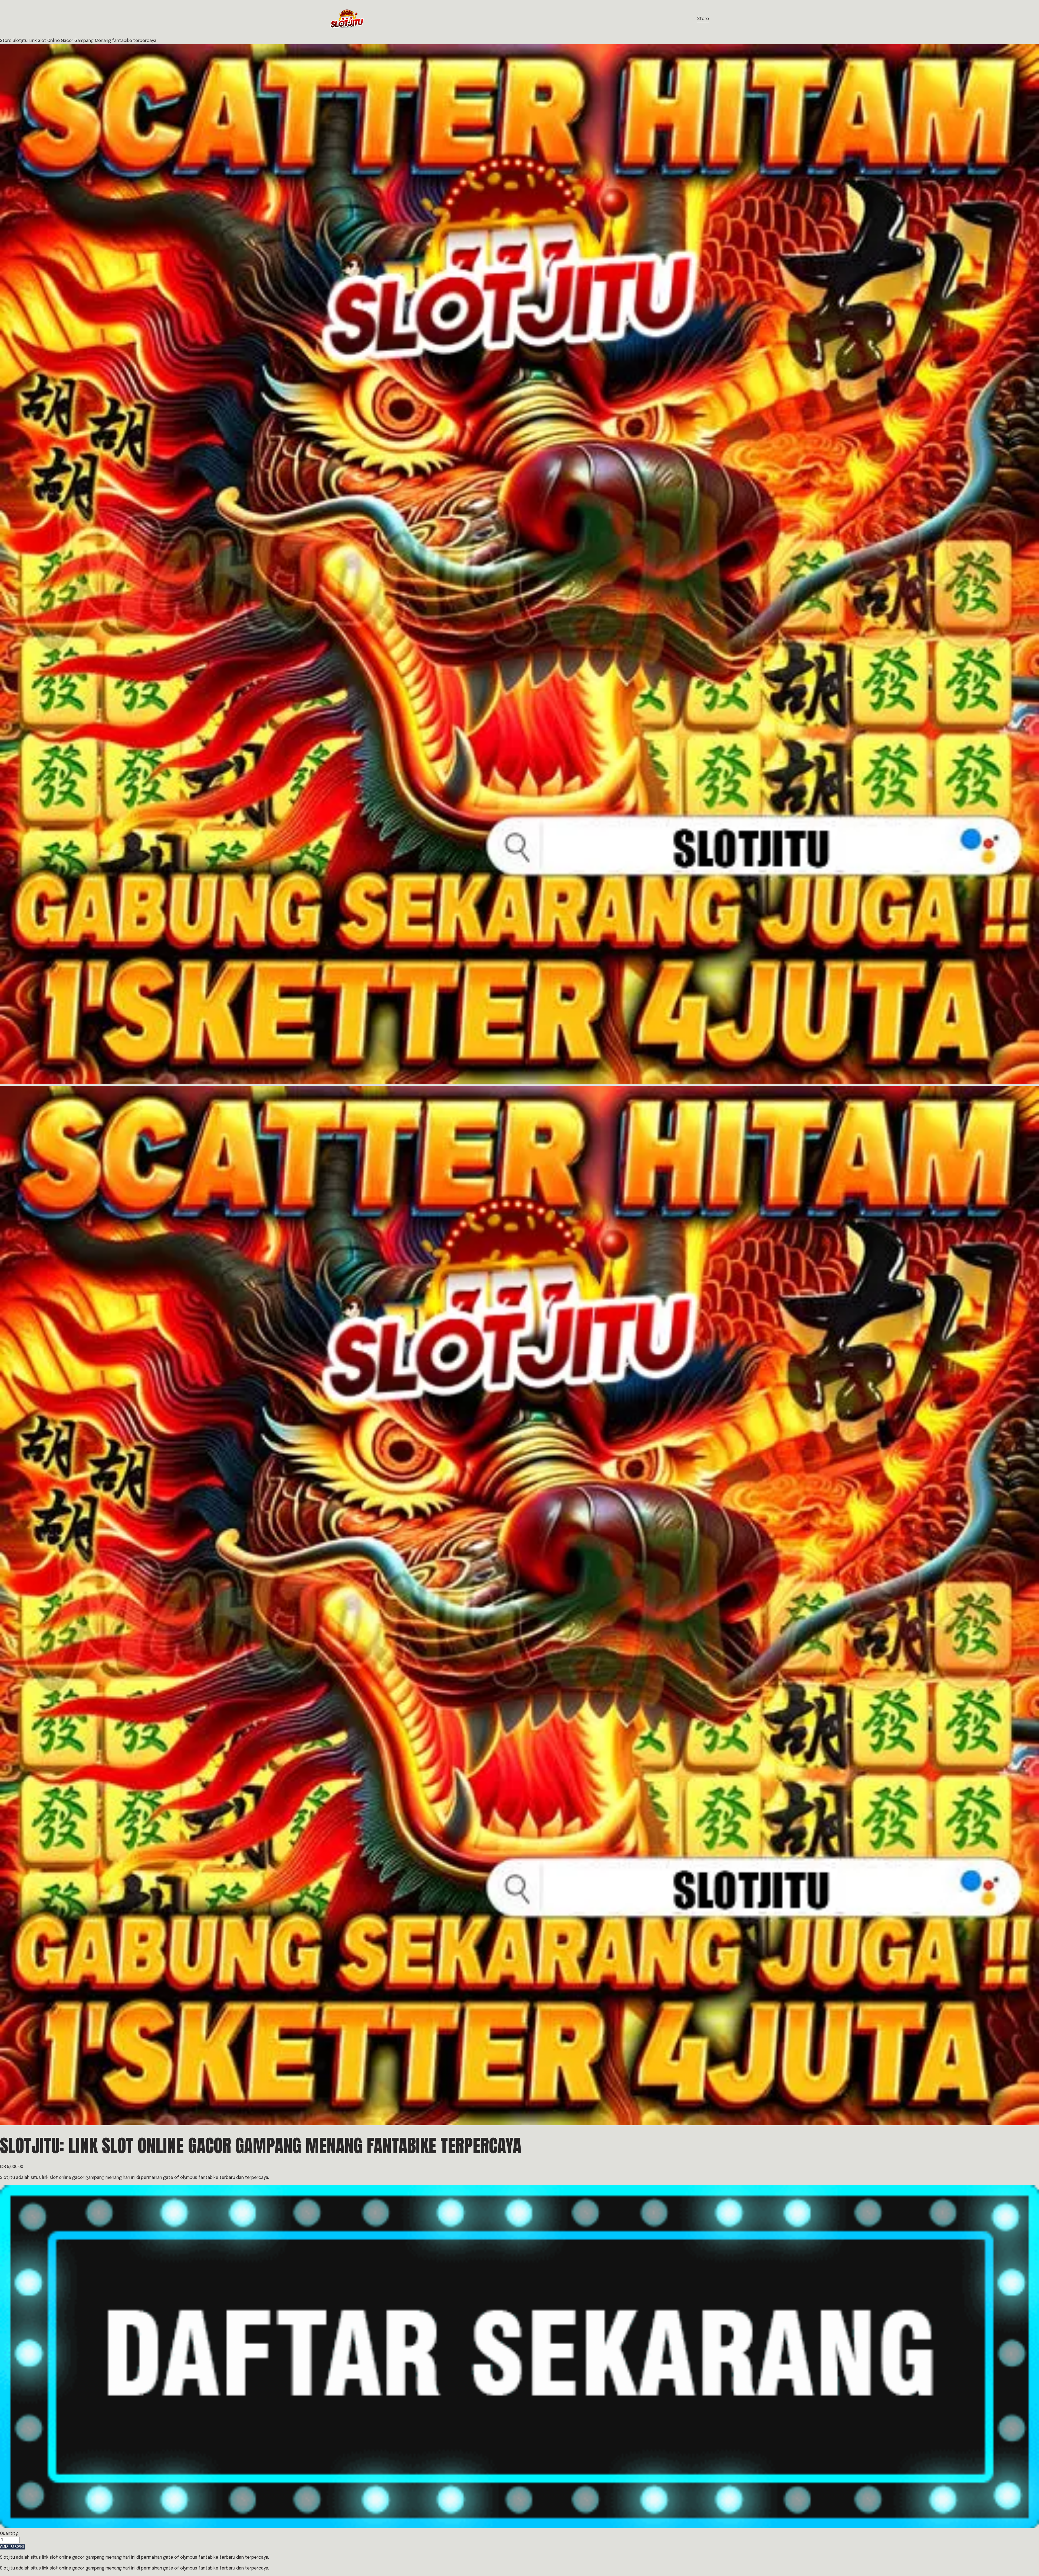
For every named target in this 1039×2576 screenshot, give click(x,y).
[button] (12, 2547)
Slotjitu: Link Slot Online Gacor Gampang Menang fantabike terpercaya (85, 41)
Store (703, 19)
